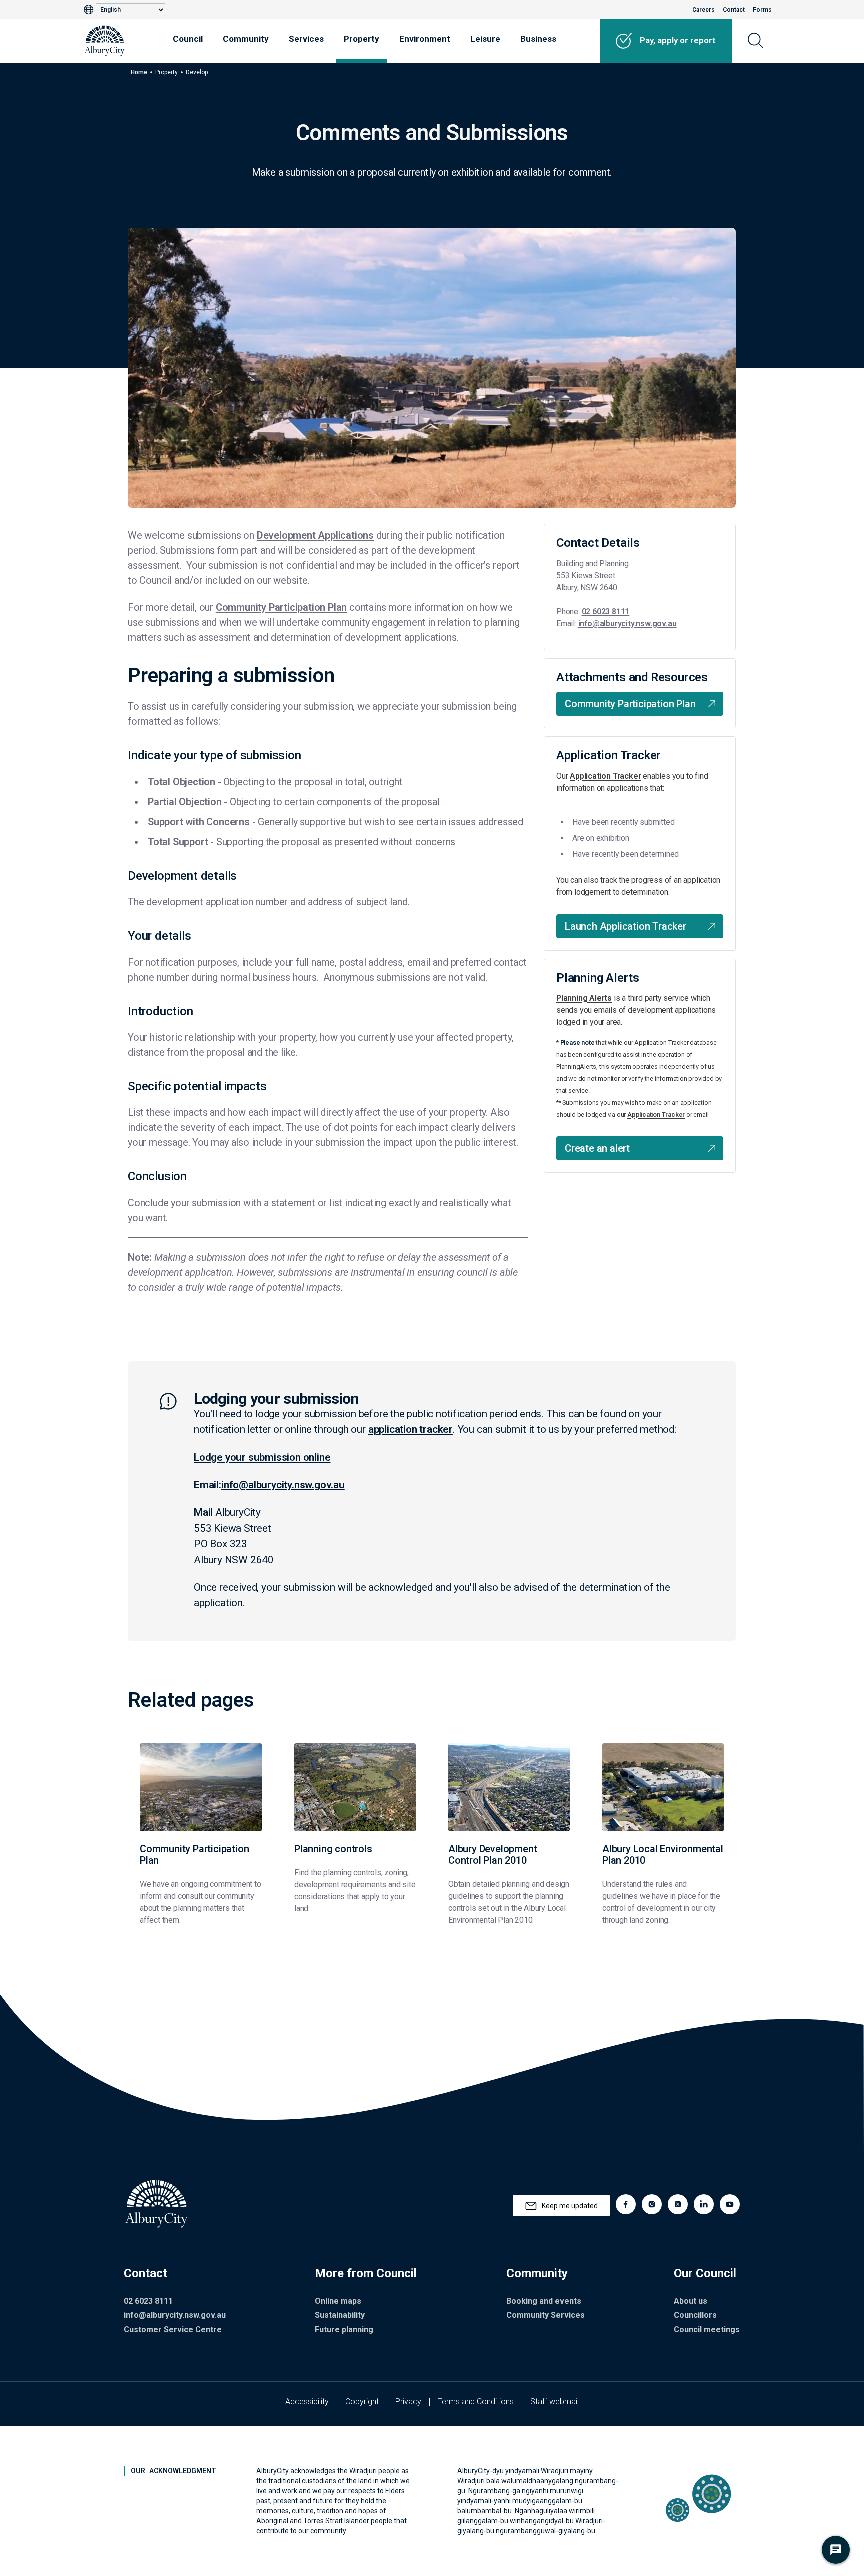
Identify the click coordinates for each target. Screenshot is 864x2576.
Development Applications (315, 535)
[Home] (105, 41)
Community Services (546, 2315)
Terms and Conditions (476, 2402)
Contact (734, 10)
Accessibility (307, 2402)
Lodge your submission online (262, 1457)
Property (362, 39)
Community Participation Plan (281, 607)
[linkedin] (704, 2204)
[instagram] (652, 2204)
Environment (425, 39)
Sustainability (340, 2315)
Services (306, 39)
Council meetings (707, 2330)
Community (246, 39)
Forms (762, 10)
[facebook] (626, 2204)
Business (538, 39)
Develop (197, 72)
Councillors (695, 2315)
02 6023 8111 (606, 611)
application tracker (411, 1429)
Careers (704, 10)
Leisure (485, 39)
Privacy (408, 2402)
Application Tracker (605, 776)
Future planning (344, 2330)
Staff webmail (555, 2402)
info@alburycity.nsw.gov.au (628, 623)
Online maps (338, 2301)
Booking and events (544, 2301)
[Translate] (90, 10)
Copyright (362, 2402)
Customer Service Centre (173, 2330)
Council (188, 39)
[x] (678, 2204)
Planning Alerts (584, 998)
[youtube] (730, 2204)
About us (691, 2301)
